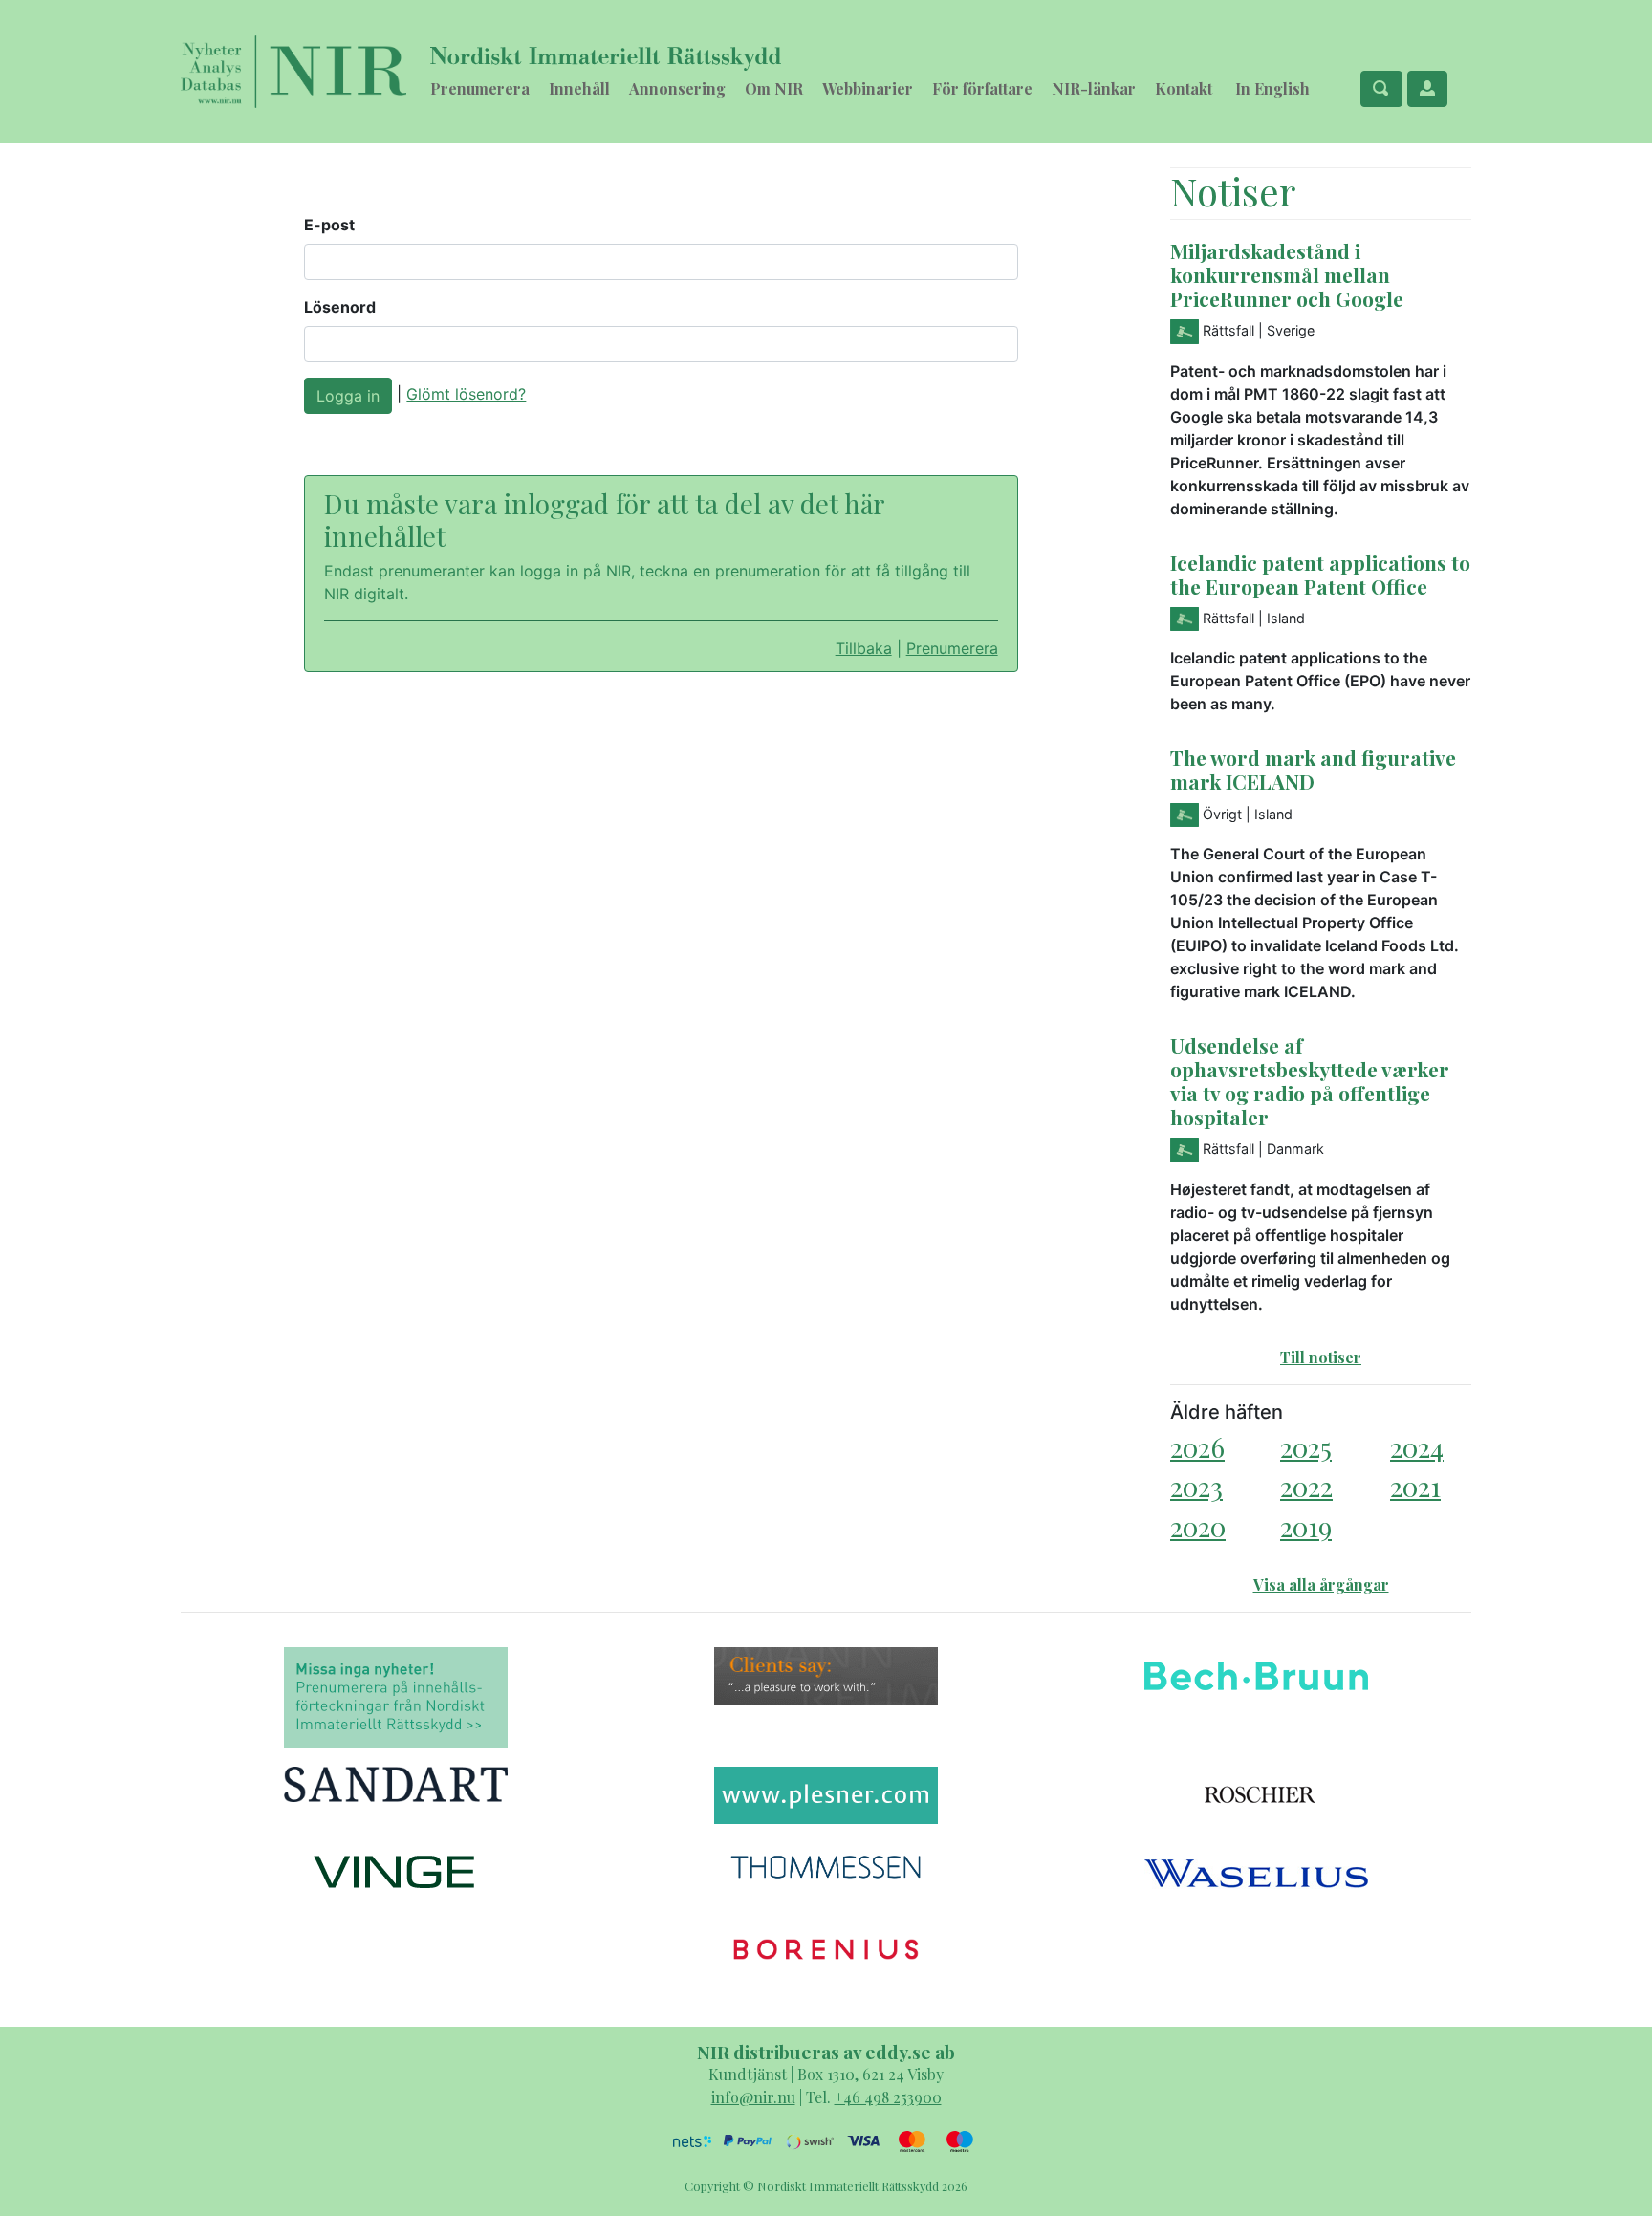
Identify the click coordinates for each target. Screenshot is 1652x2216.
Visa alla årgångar (1321, 1585)
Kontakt (1184, 88)
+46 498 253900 (888, 2097)
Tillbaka (864, 648)
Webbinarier (868, 88)
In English (1272, 88)
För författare (982, 88)
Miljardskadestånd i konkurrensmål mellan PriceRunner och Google (1287, 274)
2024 (1417, 1447)
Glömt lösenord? (466, 394)
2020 (1198, 1526)
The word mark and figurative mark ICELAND (1313, 769)
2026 (1197, 1447)
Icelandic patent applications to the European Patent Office (1320, 574)
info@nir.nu (753, 2097)
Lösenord (340, 307)
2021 (1415, 1486)
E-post (329, 225)
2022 (1306, 1486)
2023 (1196, 1486)
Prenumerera (480, 88)
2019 (1306, 1526)
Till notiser (1321, 1357)
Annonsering (677, 88)
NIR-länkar (1094, 88)
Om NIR (774, 88)
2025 (1306, 1447)
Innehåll (579, 88)
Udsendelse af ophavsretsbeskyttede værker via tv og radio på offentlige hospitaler (1310, 1081)
